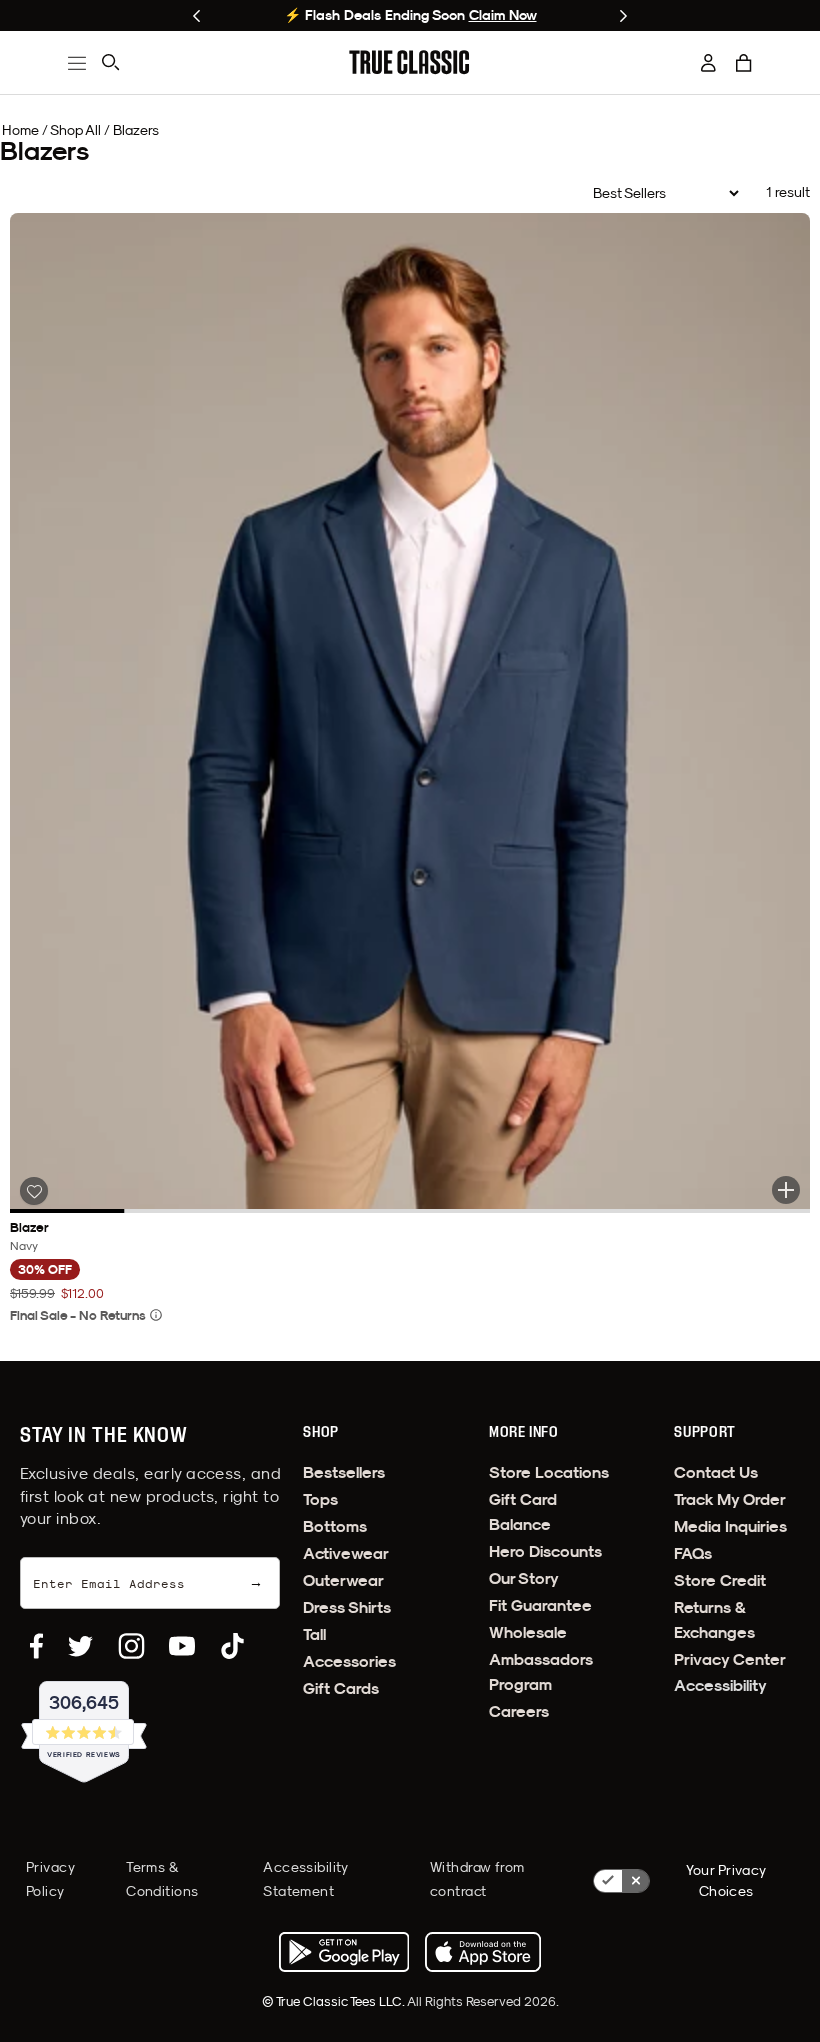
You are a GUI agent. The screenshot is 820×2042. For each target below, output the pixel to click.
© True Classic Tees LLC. (334, 2001)
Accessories (349, 1661)
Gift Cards (341, 1688)
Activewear (346, 1553)
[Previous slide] (196, 16)
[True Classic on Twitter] (80, 1646)
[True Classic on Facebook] (36, 1646)
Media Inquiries (730, 1526)
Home (20, 130)
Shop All (75, 130)
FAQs (693, 1553)
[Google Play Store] (344, 1952)
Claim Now (503, 15)
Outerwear (343, 1580)
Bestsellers (344, 1472)
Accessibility (720, 1685)
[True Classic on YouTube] (182, 1646)
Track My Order (730, 1499)
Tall (314, 1634)
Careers (519, 1711)
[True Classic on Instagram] (131, 1646)
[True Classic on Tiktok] (232, 1646)
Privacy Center (730, 1659)
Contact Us (716, 1472)
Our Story (524, 1578)
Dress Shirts (347, 1607)
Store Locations (549, 1472)
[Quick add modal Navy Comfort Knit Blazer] (786, 1190)
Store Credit (720, 1580)
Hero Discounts (545, 1551)
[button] (744, 63)
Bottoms (335, 1526)
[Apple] (483, 1952)
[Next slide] (623, 16)
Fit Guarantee (540, 1605)
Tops (320, 1499)
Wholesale (528, 1632)
